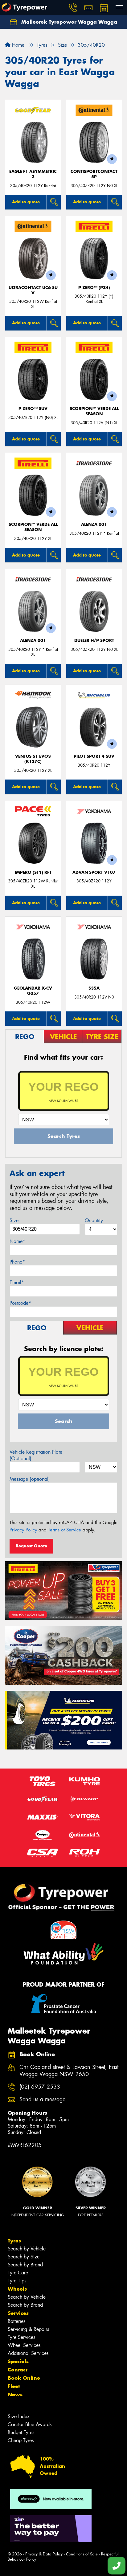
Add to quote (26, 202)
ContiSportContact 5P (94, 174)
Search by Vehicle (27, 2249)
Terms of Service (65, 1530)
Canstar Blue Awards (30, 2424)
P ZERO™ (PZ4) (94, 288)
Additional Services (28, 2353)
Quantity (94, 1220)
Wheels (17, 2289)
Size (14, 1220)
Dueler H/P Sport (94, 641)
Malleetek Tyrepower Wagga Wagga (68, 22)
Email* (17, 1282)
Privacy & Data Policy (44, 2554)
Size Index (19, 2416)
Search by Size (24, 2257)
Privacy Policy (23, 1530)
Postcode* (20, 1303)
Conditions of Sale (82, 2554)
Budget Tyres (21, 2432)
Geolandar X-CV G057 (33, 991)
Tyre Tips (17, 2281)
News (15, 2394)
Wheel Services (24, 2345)
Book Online (24, 2378)
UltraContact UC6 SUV (33, 290)
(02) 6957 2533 (40, 2087)
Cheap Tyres (21, 2440)
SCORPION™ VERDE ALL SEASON (94, 411)
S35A (94, 988)
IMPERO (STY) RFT (33, 872)
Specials (18, 2361)
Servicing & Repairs (28, 2329)
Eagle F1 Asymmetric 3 (33, 174)
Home (17, 45)
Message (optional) (30, 1479)
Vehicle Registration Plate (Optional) (36, 1455)
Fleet (14, 2386)
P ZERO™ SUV (33, 409)
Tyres (14, 2241)
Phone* (17, 1262)
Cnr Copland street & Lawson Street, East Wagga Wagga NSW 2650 (69, 2071)
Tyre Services (21, 2337)
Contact (18, 2370)
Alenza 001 (94, 524)
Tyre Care (18, 2273)
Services (18, 2313)
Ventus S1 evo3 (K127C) (33, 759)
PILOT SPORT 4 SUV (94, 756)
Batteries (16, 2321)
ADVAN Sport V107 (94, 872)
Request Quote (31, 1546)
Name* (17, 1241)
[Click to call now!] (73, 8)
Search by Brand (25, 2265)
